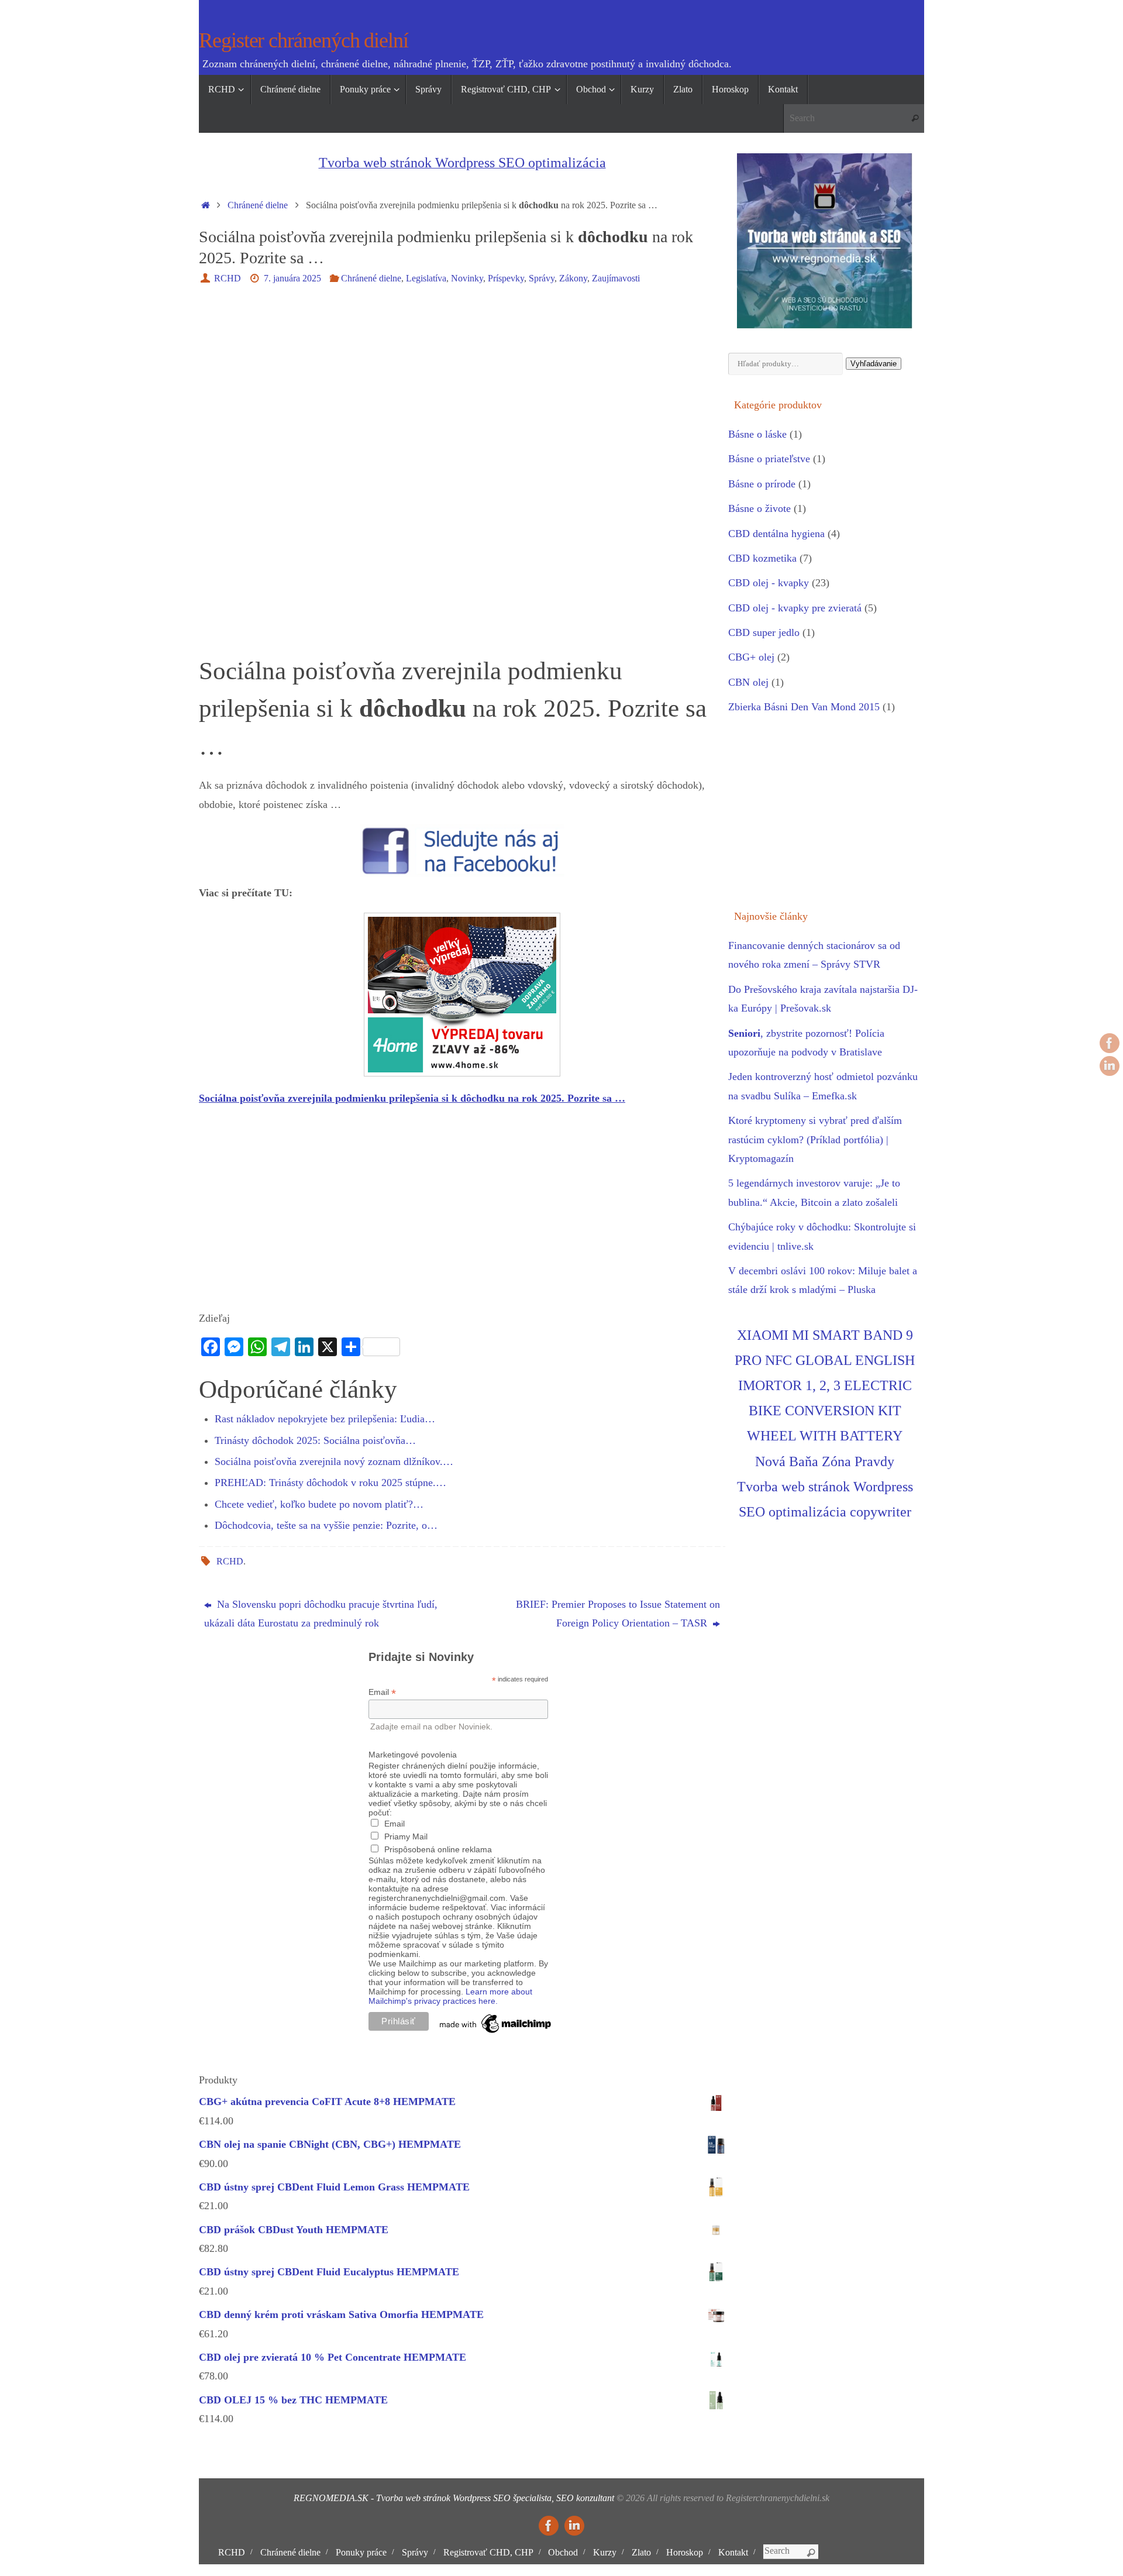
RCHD (228, 278)
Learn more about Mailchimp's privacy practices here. (450, 1996)
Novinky (467, 278)
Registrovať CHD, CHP (488, 2553)
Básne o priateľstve (769, 459)
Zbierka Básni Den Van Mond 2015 (804, 707)
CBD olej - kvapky (769, 583)
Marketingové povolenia (413, 1755)
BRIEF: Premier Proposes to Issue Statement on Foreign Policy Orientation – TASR (618, 1614)
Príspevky (506, 278)
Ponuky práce (361, 2553)
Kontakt (733, 2553)
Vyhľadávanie (874, 364)
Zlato (641, 2553)
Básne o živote (759, 508)
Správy (542, 278)
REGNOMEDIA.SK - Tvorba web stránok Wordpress (392, 2498)
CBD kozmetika (762, 558)
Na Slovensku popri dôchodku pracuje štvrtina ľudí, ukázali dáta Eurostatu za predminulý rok (321, 1614)
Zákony (573, 278)
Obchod (563, 2553)
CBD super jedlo (764, 632)
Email (382, 1692)
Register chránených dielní (304, 41)
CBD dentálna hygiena (776, 534)
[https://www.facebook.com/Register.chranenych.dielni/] (1110, 1043)
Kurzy (605, 2553)
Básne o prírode (762, 484)
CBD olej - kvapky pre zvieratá (795, 608)
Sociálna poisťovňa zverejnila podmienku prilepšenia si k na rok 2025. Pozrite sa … (412, 1098)
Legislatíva (426, 278)
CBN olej (748, 682)
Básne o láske (757, 434)
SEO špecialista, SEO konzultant (554, 2498)
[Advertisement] (462, 384)
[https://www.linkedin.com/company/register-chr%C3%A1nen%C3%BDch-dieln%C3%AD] (1110, 1066)
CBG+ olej (751, 657)
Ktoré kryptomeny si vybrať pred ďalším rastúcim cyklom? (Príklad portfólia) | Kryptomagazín (815, 1139)
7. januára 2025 (292, 278)
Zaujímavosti (616, 278)
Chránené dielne (258, 205)
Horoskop (685, 2553)
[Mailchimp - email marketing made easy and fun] (496, 2033)
